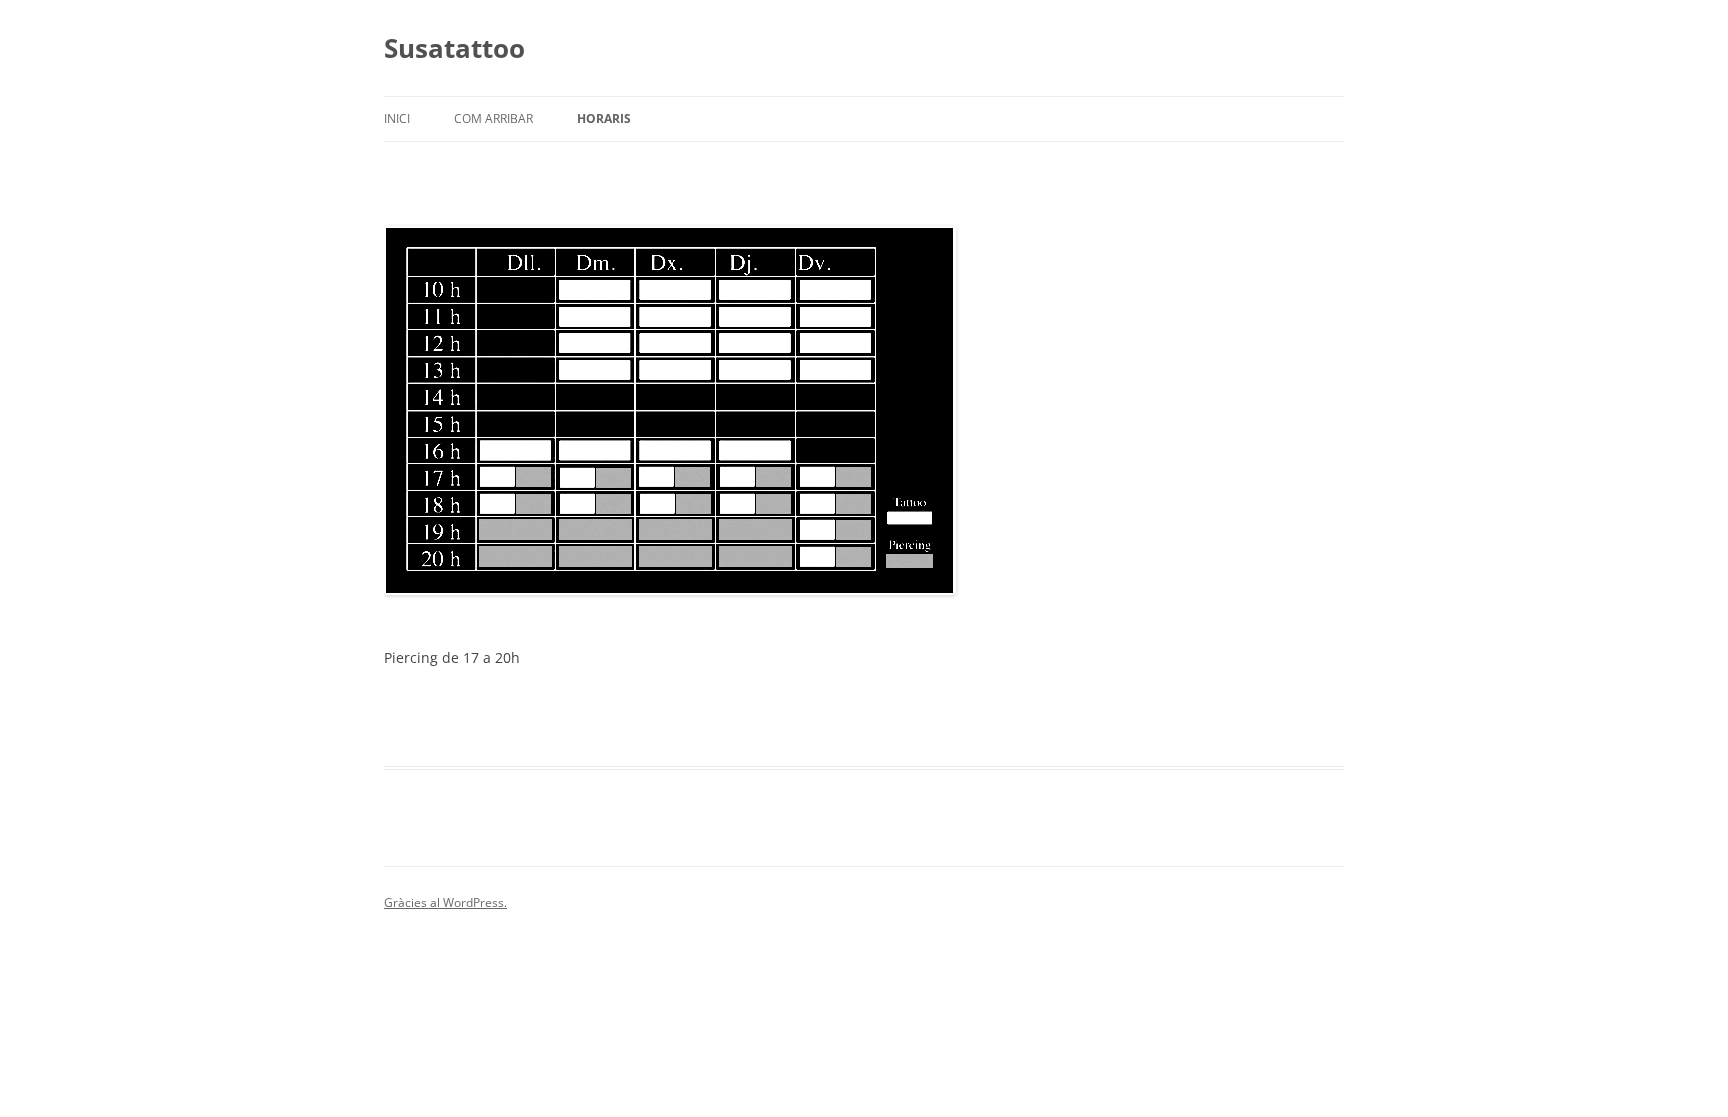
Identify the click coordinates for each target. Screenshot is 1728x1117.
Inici (397, 118)
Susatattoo (454, 48)
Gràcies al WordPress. (445, 902)
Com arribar (493, 118)
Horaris (604, 118)
